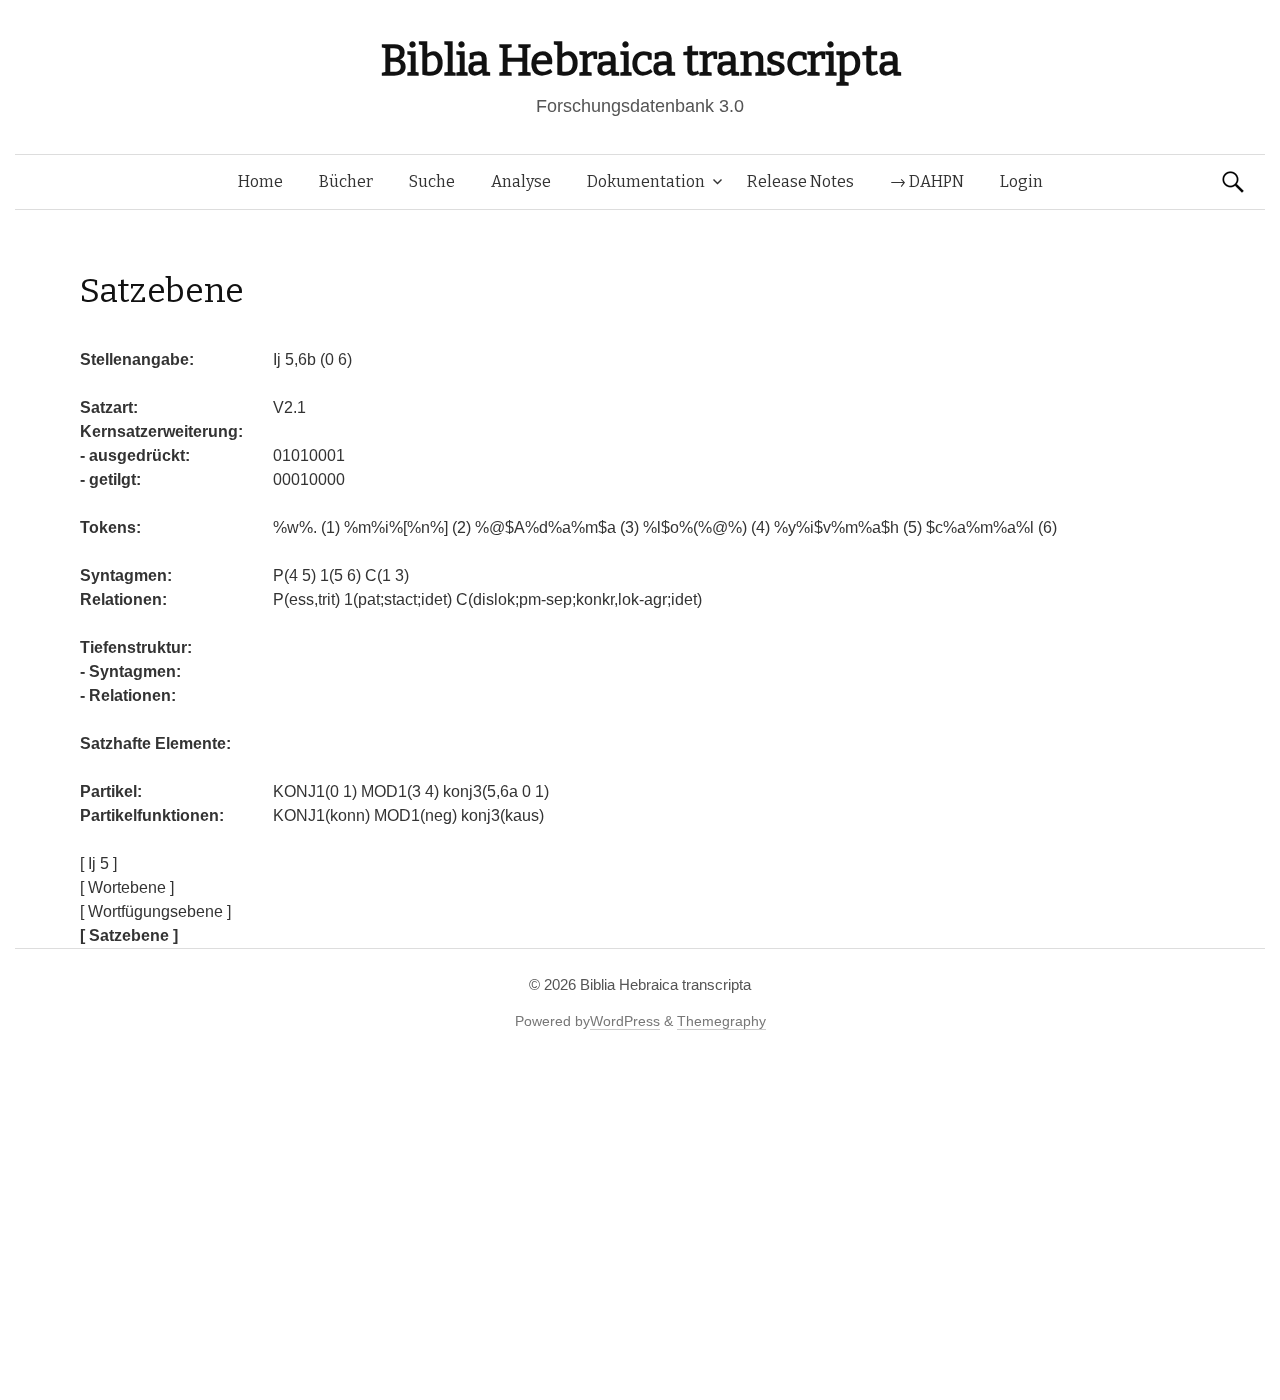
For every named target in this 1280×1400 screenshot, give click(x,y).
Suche (432, 181)
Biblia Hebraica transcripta (640, 60)
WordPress (625, 1021)
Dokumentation (646, 181)
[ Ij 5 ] (98, 863)
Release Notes (800, 181)
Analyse (521, 181)
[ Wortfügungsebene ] (155, 911)
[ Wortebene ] (127, 887)
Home (260, 181)
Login (1021, 181)
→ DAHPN (927, 181)
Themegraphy (721, 1021)
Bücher (346, 181)
